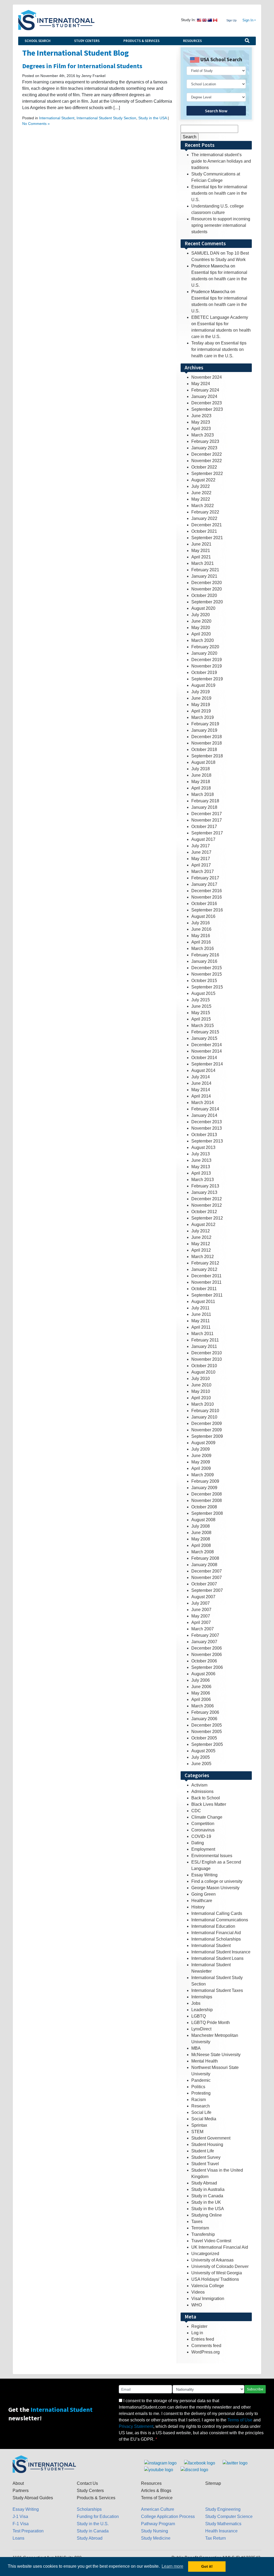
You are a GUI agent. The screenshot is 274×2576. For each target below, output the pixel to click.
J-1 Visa (20, 2516)
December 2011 (206, 1276)
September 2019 (207, 679)
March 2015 (203, 1026)
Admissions (202, 1791)
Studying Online (207, 2215)
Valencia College (208, 2286)
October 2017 (204, 827)
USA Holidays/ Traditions (215, 2279)
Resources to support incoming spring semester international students (221, 225)
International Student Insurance (221, 1952)
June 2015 (201, 1006)
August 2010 (203, 1372)
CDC (196, 1811)
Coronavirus (203, 1830)
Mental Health (205, 2061)
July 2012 (201, 1231)
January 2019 (204, 730)
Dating (198, 1843)
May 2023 (201, 422)
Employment (203, 1849)
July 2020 (201, 615)
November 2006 (207, 1655)
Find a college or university (217, 1881)
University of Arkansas (212, 2260)
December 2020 (207, 583)
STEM (197, 2132)
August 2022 (203, 480)
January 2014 (204, 1115)
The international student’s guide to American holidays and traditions (221, 161)
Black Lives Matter (209, 1804)
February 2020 (205, 647)
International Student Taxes (217, 1990)
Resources (192, 41)
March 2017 (203, 871)
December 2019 (207, 660)
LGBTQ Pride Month (211, 2023)
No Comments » (36, 124)
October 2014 (204, 1058)
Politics (198, 2087)
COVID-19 (201, 1836)
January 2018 (204, 807)
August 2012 (203, 1224)
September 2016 (207, 910)
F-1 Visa (21, 2524)
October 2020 (204, 595)
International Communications (220, 1920)
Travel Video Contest (211, 2241)
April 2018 (201, 788)
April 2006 (201, 1699)
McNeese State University (216, 2055)
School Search (38, 41)
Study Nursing (155, 2531)
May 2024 (201, 384)
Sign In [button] (248, 20)
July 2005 (201, 1757)
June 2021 (201, 544)
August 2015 (203, 993)
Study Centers (87, 41)
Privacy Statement (136, 2426)
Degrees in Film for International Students (82, 66)
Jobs (196, 2003)
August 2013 (203, 1147)
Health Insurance (221, 2531)
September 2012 (207, 1218)
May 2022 (201, 499)
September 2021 (207, 538)
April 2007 (201, 1622)
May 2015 (201, 1013)
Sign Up (231, 20)
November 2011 (206, 1282)
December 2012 (207, 1199)
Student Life (203, 2151)
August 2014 (203, 1070)
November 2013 (207, 1128)
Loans (18, 2538)
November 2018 (207, 743)
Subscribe (255, 2389)
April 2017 (201, 865)
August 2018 (203, 762)
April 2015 (201, 1019)
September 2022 (207, 474)
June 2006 (201, 1687)
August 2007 (203, 1597)
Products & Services (141, 41)
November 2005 (207, 1732)
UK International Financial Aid (220, 2247)
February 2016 (205, 955)
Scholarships (89, 2509)
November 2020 (207, 589)
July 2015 (201, 1000)
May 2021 (201, 551)
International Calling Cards (217, 1913)
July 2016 (201, 923)
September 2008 (207, 1513)
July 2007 (201, 1603)
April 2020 (201, 634)
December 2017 (207, 814)
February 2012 (205, 1263)
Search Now (216, 111)
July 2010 (201, 1379)
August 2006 (203, 1674)
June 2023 (201, 416)
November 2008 (207, 1500)
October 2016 (204, 904)
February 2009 (205, 1481)
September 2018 (207, 756)
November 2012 (207, 1205)
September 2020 (207, 602)
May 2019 (201, 705)
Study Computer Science (229, 2516)
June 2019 (201, 698)
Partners (21, 2491)
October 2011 (204, 1289)
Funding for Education (98, 2516)
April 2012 (201, 1250)
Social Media (204, 2119)
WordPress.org (205, 2352)
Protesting (201, 2093)
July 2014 (201, 1077)
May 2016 (201, 936)
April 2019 (201, 711)
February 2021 (205, 570)
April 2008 (201, 1545)
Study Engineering (223, 2509)
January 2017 (204, 884)
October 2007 (204, 1584)
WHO (197, 2305)
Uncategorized (205, 2254)
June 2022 (201, 493)
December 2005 (207, 1725)
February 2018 (205, 801)
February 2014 (205, 1109)
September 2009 (207, 1436)
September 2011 (207, 1295)
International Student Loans (217, 1958)
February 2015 (205, 1032)
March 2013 (203, 1180)
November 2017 (207, 820)
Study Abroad (204, 2183)
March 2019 (203, 717)
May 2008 (201, 1539)
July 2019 (201, 692)
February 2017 (205, 878)
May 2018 (201, 782)
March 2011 (202, 1334)
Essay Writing (204, 1875)
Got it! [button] (207, 2566)
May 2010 (201, 1391)
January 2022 (204, 518)
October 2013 (204, 1135)
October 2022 (204, 467)
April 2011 (201, 1327)
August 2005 (203, 1751)
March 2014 (203, 1103)
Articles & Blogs (156, 2491)
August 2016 (203, 916)
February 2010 (205, 1411)
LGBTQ (199, 2016)
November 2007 (207, 1578)
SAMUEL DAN (205, 253)
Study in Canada (207, 2196)
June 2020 (201, 621)
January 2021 (204, 576)
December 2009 (207, 1423)
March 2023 (203, 435)
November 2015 (207, 974)
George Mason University (215, 1888)
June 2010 (201, 1385)
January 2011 (204, 1346)
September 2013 (207, 1141)
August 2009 (203, 1443)
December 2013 (207, 1122)
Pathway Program (158, 2524)
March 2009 (203, 1475)
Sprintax (199, 2125)
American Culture (158, 2509)
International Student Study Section (106, 118)
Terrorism (200, 2228)
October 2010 (204, 1366)
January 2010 (204, 1417)
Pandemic (201, 2080)
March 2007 (203, 1629)
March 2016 (203, 948)
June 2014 (201, 1083)
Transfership (203, 2234)
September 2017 (207, 833)
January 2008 (204, 1565)
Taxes (197, 2222)
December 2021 (207, 525)
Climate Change (207, 1817)
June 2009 (201, 1456)
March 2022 (203, 506)
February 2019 (205, 724)
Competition (203, 1824)
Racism (199, 2100)
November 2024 (207, 377)
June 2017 (201, 852)
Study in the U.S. (93, 2524)
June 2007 (201, 1610)
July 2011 (200, 1308)
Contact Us (87, 2483)
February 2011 (205, 1340)
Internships (202, 1997)
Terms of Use (240, 2420)
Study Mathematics (223, 2524)
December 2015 (207, 968)
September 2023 (207, 409)
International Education (213, 1926)
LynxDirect (201, 2029)
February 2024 (205, 390)
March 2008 (203, 1552)
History (198, 1907)
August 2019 (203, 685)
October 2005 (204, 1738)
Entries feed (203, 2339)
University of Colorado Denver (220, 2266)
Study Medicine (156, 2538)
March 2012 (203, 1257)
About (18, 2483)
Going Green (203, 1894)
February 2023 (205, 441)
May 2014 (201, 1090)
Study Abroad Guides (33, 2498)
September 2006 (207, 1667)
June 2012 (201, 1237)
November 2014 (207, 1051)
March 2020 (203, 640)
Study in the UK (206, 2202)
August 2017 (203, 839)
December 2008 (207, 1494)
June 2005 (201, 1764)
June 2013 (201, 1160)
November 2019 (207, 666)
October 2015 (204, 981)
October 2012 (204, 1212)
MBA (196, 2048)
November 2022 (207, 461)
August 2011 (203, 1302)
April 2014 (201, 1096)
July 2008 (201, 1526)
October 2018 (204, 750)
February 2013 (205, 1186)
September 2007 (207, 1590)
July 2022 (201, 486)
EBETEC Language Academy (220, 317)
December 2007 (207, 1571)
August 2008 (203, 1520)
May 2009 (201, 1462)
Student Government (211, 2138)
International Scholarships (216, 1939)
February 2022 (205, 512)
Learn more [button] (172, 2566)
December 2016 (207, 891)
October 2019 (204, 672)
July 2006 (201, 1680)
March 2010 (203, 1404)
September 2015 (207, 987)
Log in (197, 2333)
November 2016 (207, 897)
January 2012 (204, 1269)
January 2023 (204, 448)
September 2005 (207, 1744)
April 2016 (201, 942)
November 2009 (207, 1430)
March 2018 (203, 794)
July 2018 (201, 769)
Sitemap (213, 2483)
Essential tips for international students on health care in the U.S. (219, 193)
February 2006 (205, 1712)
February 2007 (205, 1635)
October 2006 (204, 1661)
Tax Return (216, 2538)
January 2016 (204, 961)
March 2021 (203, 563)
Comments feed (206, 2346)
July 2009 (201, 1449)
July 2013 (201, 1154)
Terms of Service (157, 2498)
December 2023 (207, 403)
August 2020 (203, 608)
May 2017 (201, 859)
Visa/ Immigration (208, 2299)
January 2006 (204, 1719)
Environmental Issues (212, 1856)
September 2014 (207, 1064)
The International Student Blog (75, 53)
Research (201, 2106)
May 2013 (201, 1167)
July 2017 (201, 846)
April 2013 (201, 1173)
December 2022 (207, 454)
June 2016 (201, 929)
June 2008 (201, 1533)
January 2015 (204, 1038)
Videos (198, 2292)
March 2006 (203, 1706)
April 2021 (201, 557)
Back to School (206, 1798)
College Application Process (168, 2516)
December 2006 (207, 1648)
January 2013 (204, 1192)
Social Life (201, 2112)
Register (199, 2326)
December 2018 (207, 737)
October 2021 (204, 531)
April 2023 (201, 429)
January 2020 (204, 653)
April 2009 (201, 1468)
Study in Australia (208, 2189)
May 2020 (201, 628)
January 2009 (204, 1488)
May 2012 (201, 1244)
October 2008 (204, 1507)
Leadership (202, 2010)
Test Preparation (28, 2531)
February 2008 (205, 1558)
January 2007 (204, 1642)
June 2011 (201, 1314)
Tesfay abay (203, 343)
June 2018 (201, 775)
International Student (57, 118)
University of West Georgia (217, 2273)
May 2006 (201, 1693)
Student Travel (205, 2164)
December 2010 (207, 1353)
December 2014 (207, 1045)
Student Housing (207, 2144)
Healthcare (202, 1901)
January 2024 (204, 396)
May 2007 (201, 1616)
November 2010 (207, 1359)
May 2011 (201, 1321)
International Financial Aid (216, 1933)
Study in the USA (153, 118)
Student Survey (206, 2157)
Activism (199, 1785)
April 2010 (201, 1398)
